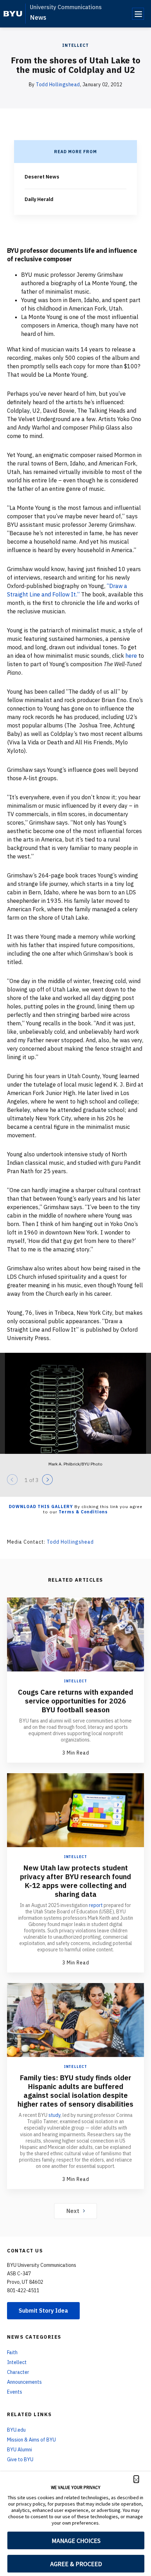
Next (73, 2211)
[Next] (47, 1480)
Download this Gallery (41, 1506)
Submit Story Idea (43, 2311)
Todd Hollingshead (58, 85)
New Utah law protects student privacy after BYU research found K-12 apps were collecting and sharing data (75, 1881)
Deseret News (42, 177)
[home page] (13, 14)
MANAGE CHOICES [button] (76, 2541)
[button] (136, 2479)
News (38, 17)
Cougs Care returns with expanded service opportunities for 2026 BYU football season (75, 1701)
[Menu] (138, 14)
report (96, 1905)
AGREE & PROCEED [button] (76, 2564)
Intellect (75, 45)
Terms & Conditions (83, 1512)
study (54, 2115)
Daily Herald (39, 199)
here (131, 656)
